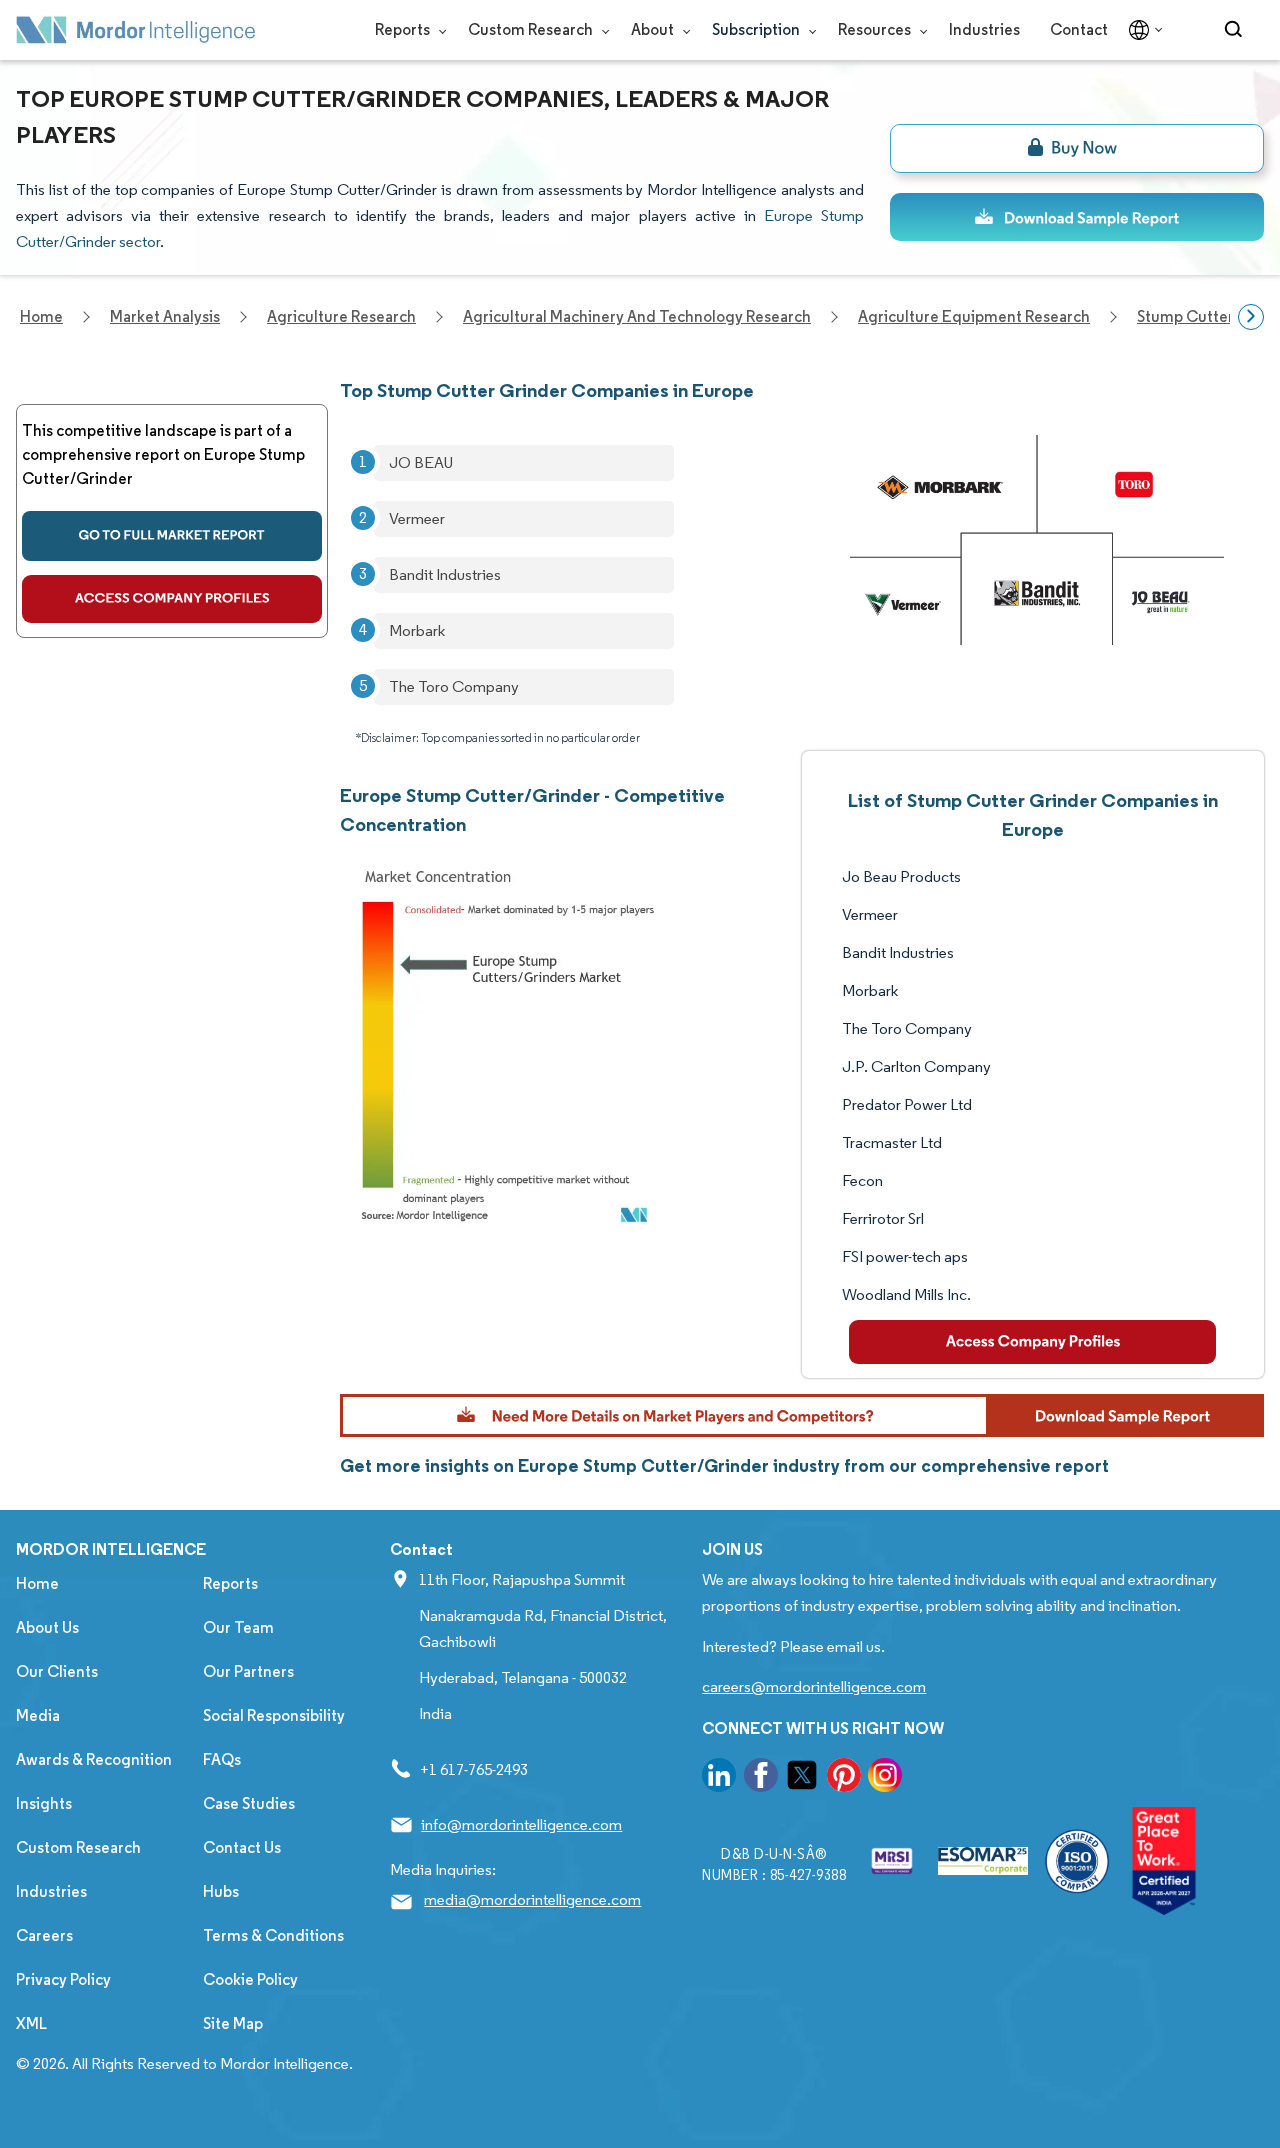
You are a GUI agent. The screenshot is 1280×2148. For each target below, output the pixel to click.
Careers (44, 1935)
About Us (47, 1627)
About (654, 29)
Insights (44, 1803)
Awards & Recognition (94, 1759)
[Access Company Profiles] (1032, 1342)
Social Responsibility (274, 1715)
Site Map (233, 2023)
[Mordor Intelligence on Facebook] (761, 1778)
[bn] (1077, 148)
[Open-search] (1236, 30)
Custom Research (532, 29)
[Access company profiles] (172, 599)
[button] (802, 1415)
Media (38, 1715)
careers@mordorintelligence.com (814, 1686)
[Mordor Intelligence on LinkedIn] (719, 1778)
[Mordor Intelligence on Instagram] (885, 1778)
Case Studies (249, 1803)
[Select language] (1141, 30)
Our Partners (248, 1671)
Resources (876, 29)
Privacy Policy (63, 1979)
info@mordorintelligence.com (521, 1824)
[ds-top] (1077, 217)
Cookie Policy (250, 1979)
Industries (984, 29)
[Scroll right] (1251, 317)
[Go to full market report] (172, 536)
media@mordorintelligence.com (532, 1899)
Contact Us (242, 1847)
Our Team (238, 1627)
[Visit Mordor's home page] (136, 30)
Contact (1079, 29)
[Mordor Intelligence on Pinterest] (844, 1778)
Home (37, 1583)
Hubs (221, 1891)
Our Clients (57, 1671)
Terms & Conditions (273, 1935)
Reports (404, 29)
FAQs (222, 1759)
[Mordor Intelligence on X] (802, 1778)
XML (31, 2023)
